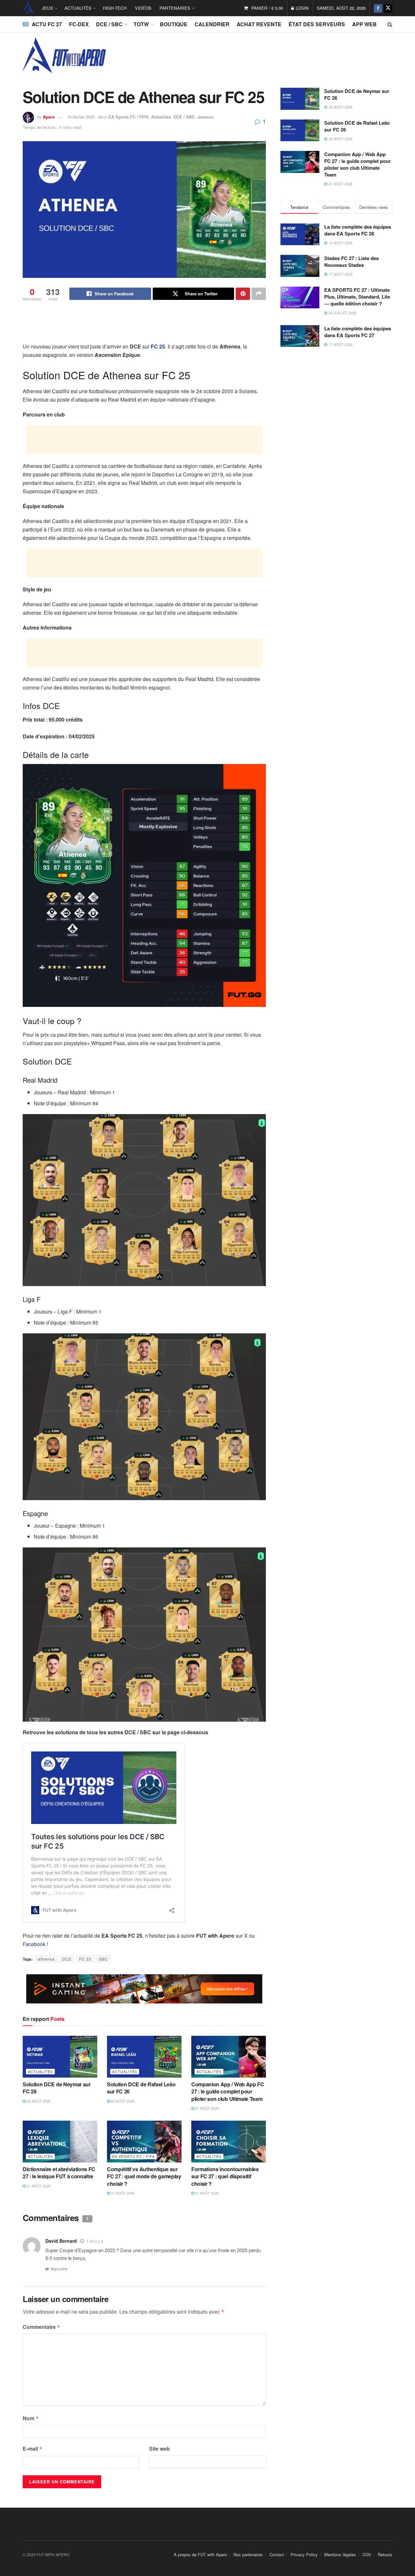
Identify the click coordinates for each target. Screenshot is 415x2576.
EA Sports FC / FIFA (128, 117)
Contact (277, 2554)
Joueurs (206, 117)
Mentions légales (340, 2554)
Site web (160, 2449)
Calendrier (212, 24)
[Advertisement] (144, 326)
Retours (385, 2554)
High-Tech (115, 8)
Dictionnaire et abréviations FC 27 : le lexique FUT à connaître (59, 2173)
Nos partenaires (248, 2554)
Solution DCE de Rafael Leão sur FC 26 (141, 2088)
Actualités (78, 8)
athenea (46, 1959)
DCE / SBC (109, 24)
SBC (103, 1959)
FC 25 (85, 1959)
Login (302, 8)
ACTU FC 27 (47, 24)
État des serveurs (317, 24)
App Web (364, 24)
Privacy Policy (304, 2554)
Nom (31, 2418)
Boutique (174, 24)
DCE (67, 1959)
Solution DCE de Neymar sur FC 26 (57, 2088)
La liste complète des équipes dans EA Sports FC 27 (358, 332)
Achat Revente (259, 24)
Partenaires (175, 8)
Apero (49, 117)
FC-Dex (79, 24)
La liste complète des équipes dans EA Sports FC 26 (358, 230)
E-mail (33, 2449)
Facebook (34, 1944)
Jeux (47, 8)
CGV (367, 2554)
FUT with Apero (28, 8)
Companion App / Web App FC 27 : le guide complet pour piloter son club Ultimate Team (228, 2092)
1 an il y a (95, 2241)
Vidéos (143, 8)
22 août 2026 (38, 2101)
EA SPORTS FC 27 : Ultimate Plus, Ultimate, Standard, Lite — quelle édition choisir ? (357, 297)
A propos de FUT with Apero (200, 2554)
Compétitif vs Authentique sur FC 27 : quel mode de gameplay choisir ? (144, 2176)
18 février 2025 (81, 117)
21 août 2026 (207, 2108)
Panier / (267, 8)
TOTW (141, 24)
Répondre (59, 2269)
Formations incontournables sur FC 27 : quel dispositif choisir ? (225, 2176)
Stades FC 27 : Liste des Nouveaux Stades (351, 262)
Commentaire (41, 2327)
